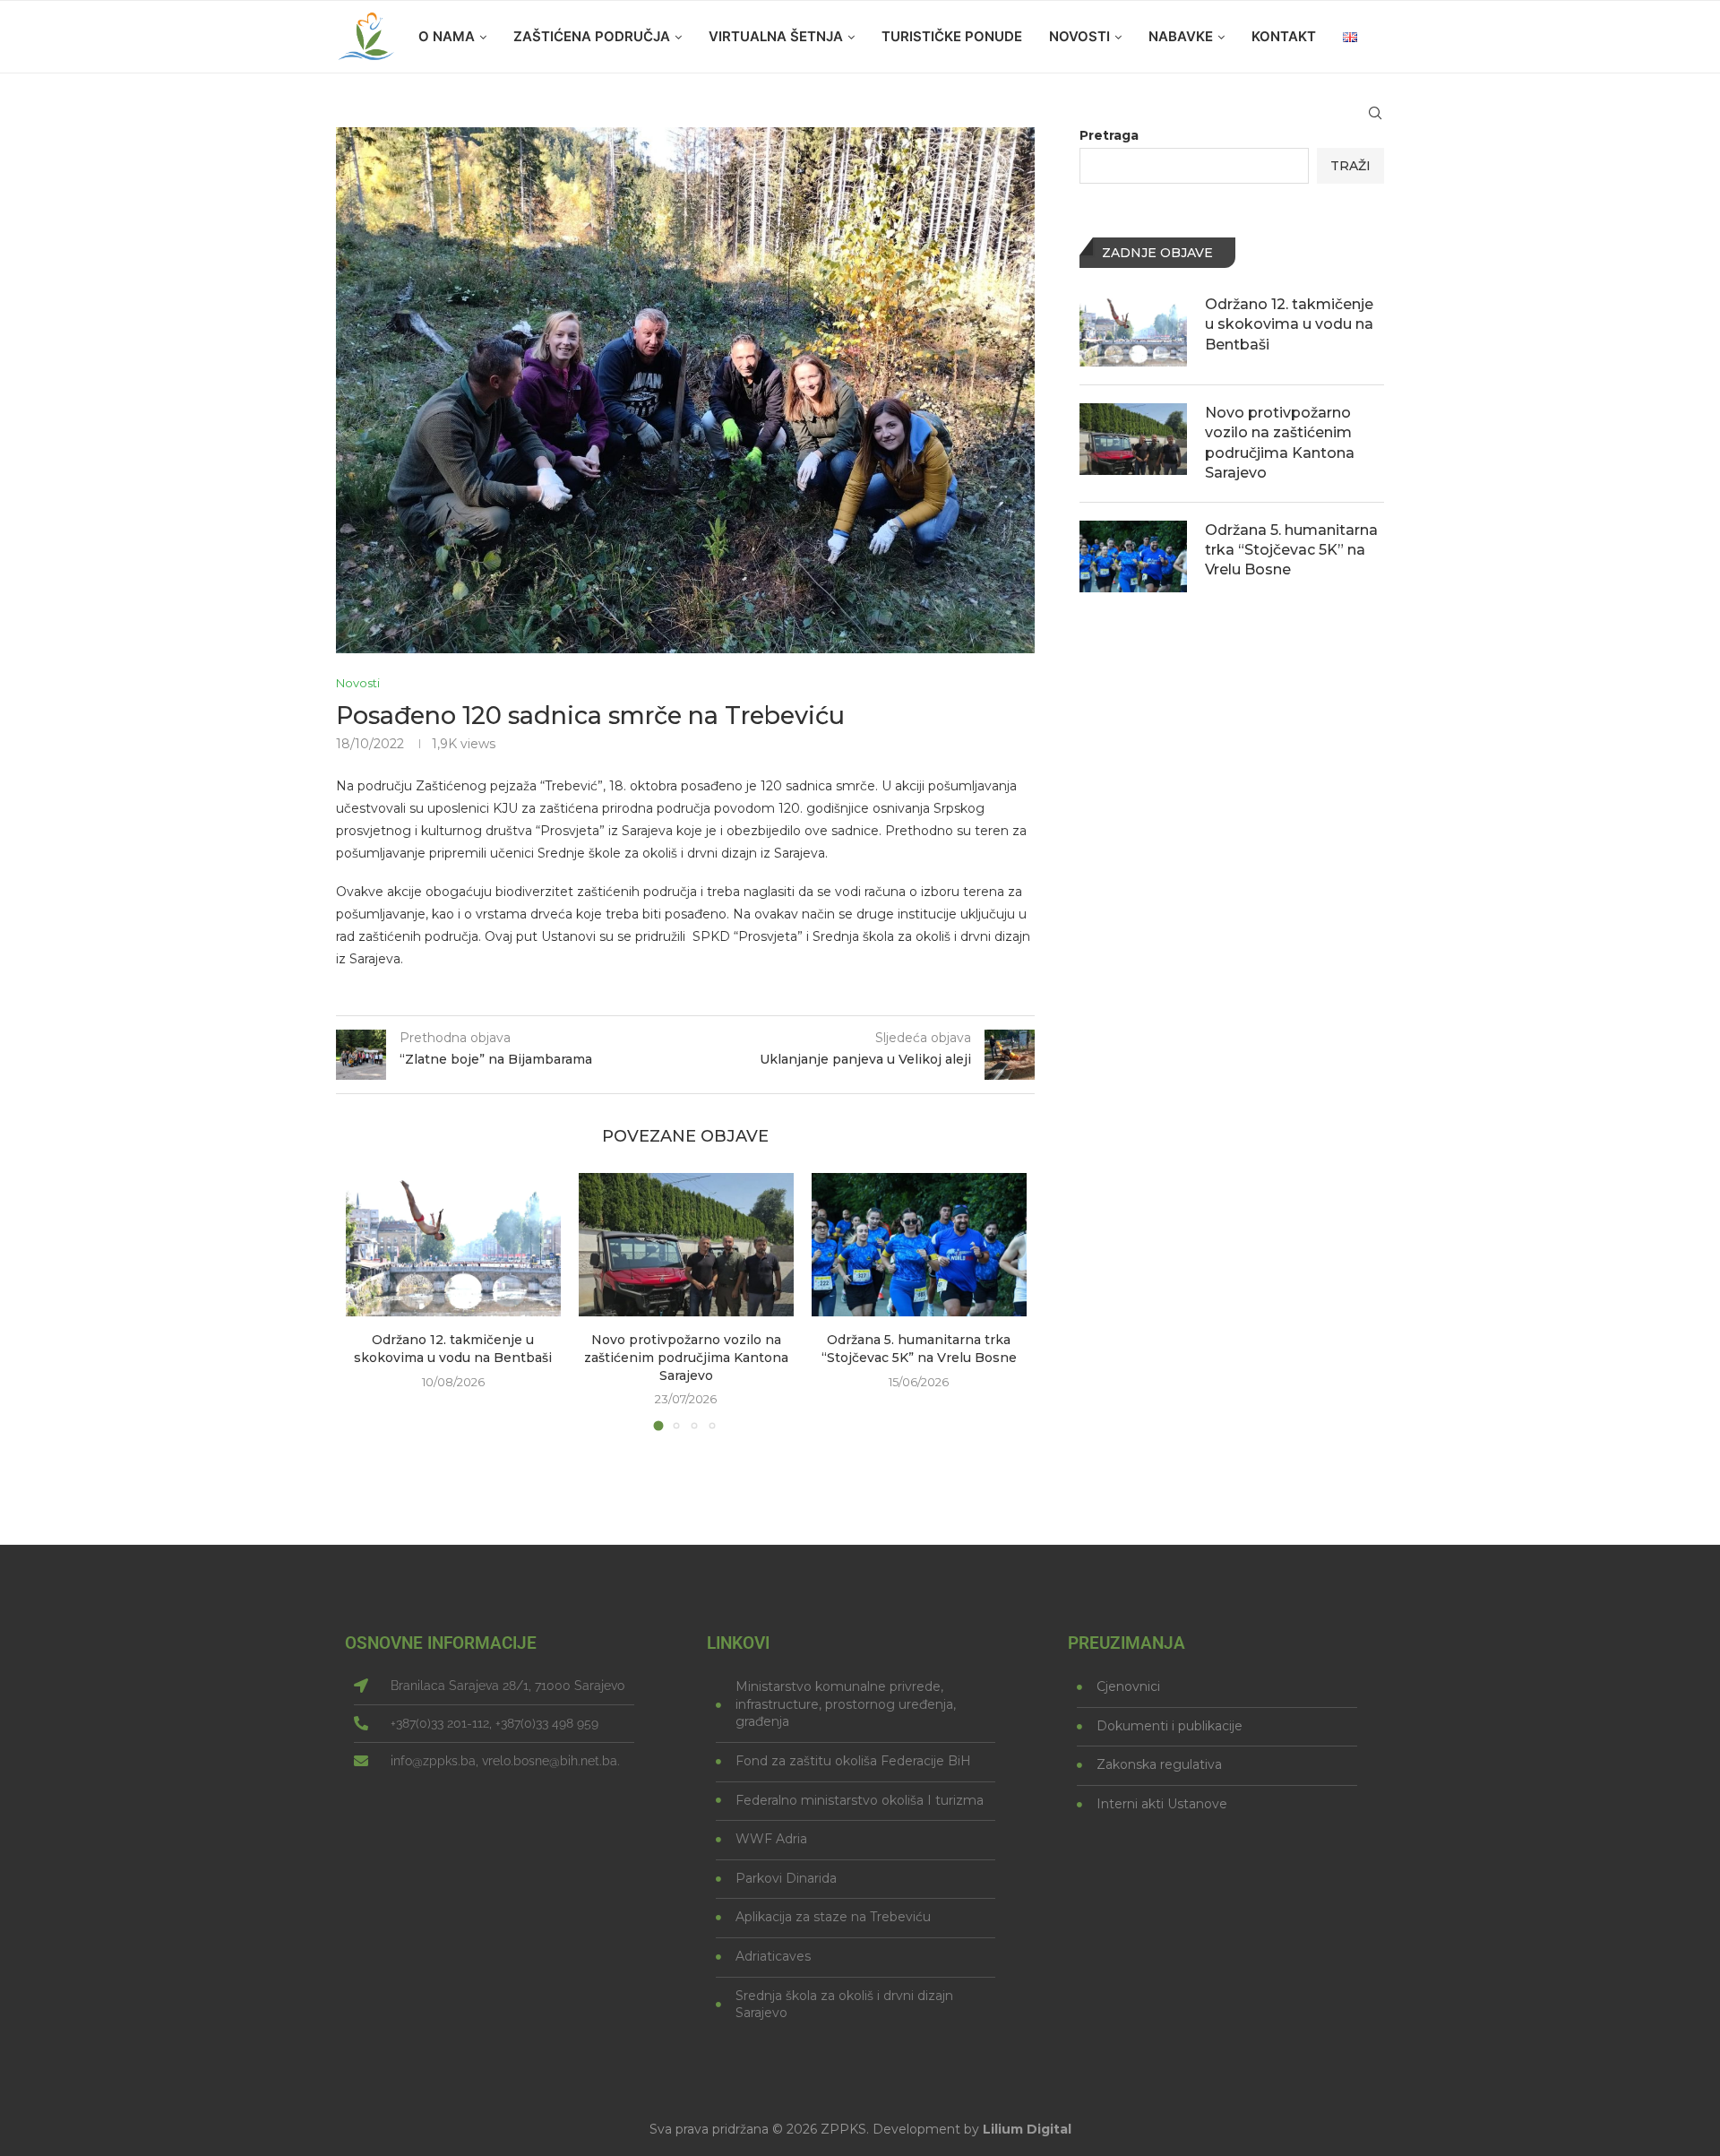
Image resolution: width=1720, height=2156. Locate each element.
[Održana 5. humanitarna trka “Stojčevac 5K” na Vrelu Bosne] (919, 1245)
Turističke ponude (952, 36)
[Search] (1375, 113)
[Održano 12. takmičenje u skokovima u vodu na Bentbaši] (453, 1245)
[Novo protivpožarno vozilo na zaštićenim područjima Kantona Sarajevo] (686, 1245)
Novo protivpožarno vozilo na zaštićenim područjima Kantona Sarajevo (686, 1357)
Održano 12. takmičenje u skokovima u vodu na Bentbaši (453, 1349)
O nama (447, 36)
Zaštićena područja (592, 36)
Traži (1350, 166)
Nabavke (1181, 36)
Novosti (1079, 36)
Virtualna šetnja (776, 36)
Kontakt (1284, 36)
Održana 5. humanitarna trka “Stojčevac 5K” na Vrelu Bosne (919, 1349)
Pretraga (1109, 135)
